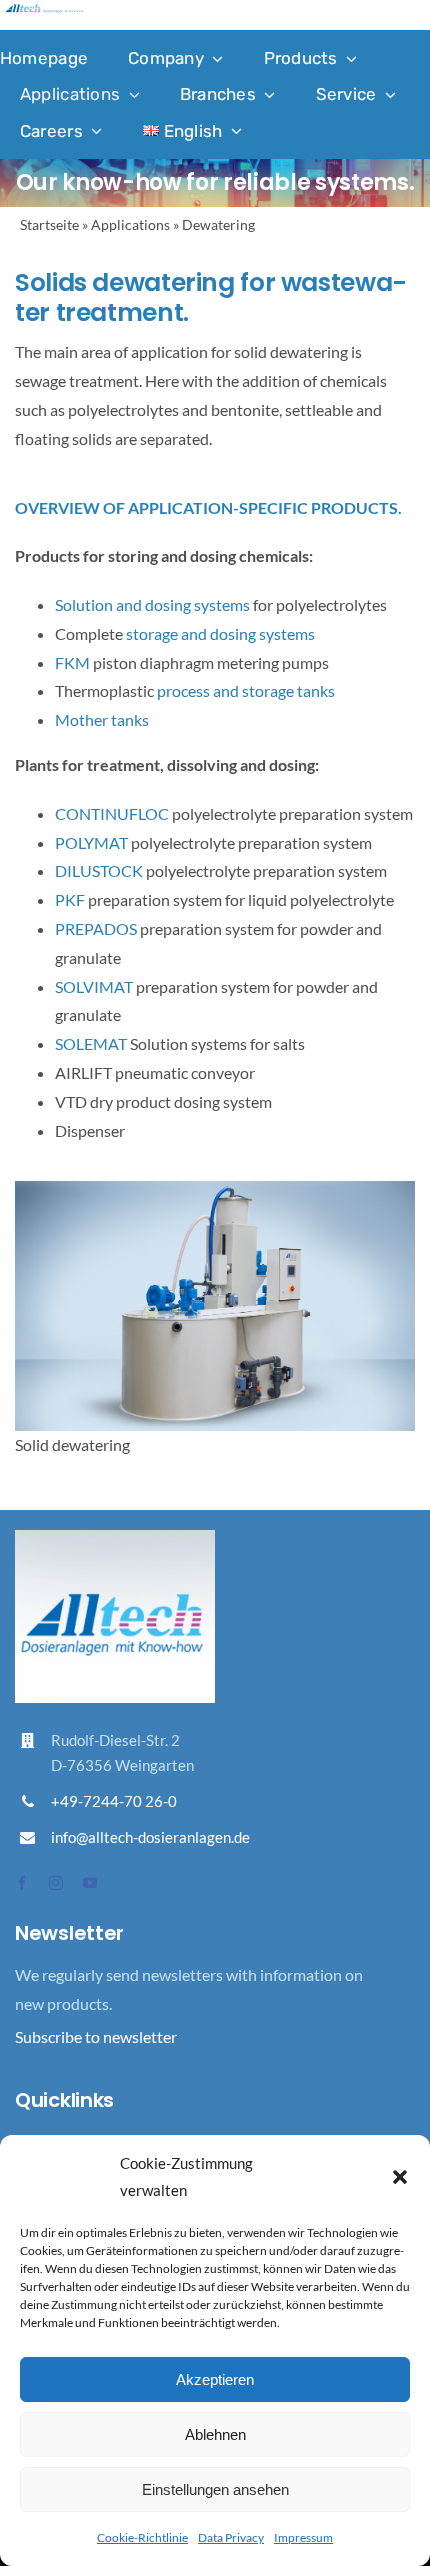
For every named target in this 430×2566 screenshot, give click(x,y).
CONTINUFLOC (112, 813)
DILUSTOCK (99, 870)
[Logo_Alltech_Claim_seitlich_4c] (44, 11)
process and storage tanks (246, 690)
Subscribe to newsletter (96, 2036)
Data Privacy (231, 2537)
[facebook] (22, 1883)
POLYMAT (91, 842)
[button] (400, 2177)
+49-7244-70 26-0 (114, 1801)
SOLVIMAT (94, 986)
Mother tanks (102, 719)
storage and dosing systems (220, 633)
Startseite (49, 224)
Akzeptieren (215, 2379)
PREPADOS (96, 928)
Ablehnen (215, 2434)
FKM (72, 662)
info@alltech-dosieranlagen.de (150, 1837)
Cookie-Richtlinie (142, 2537)
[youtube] (90, 1883)
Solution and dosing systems (152, 604)
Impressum (303, 2537)
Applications (130, 224)
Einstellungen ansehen (215, 2489)
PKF (70, 899)
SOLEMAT (91, 1043)
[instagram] (56, 1883)
